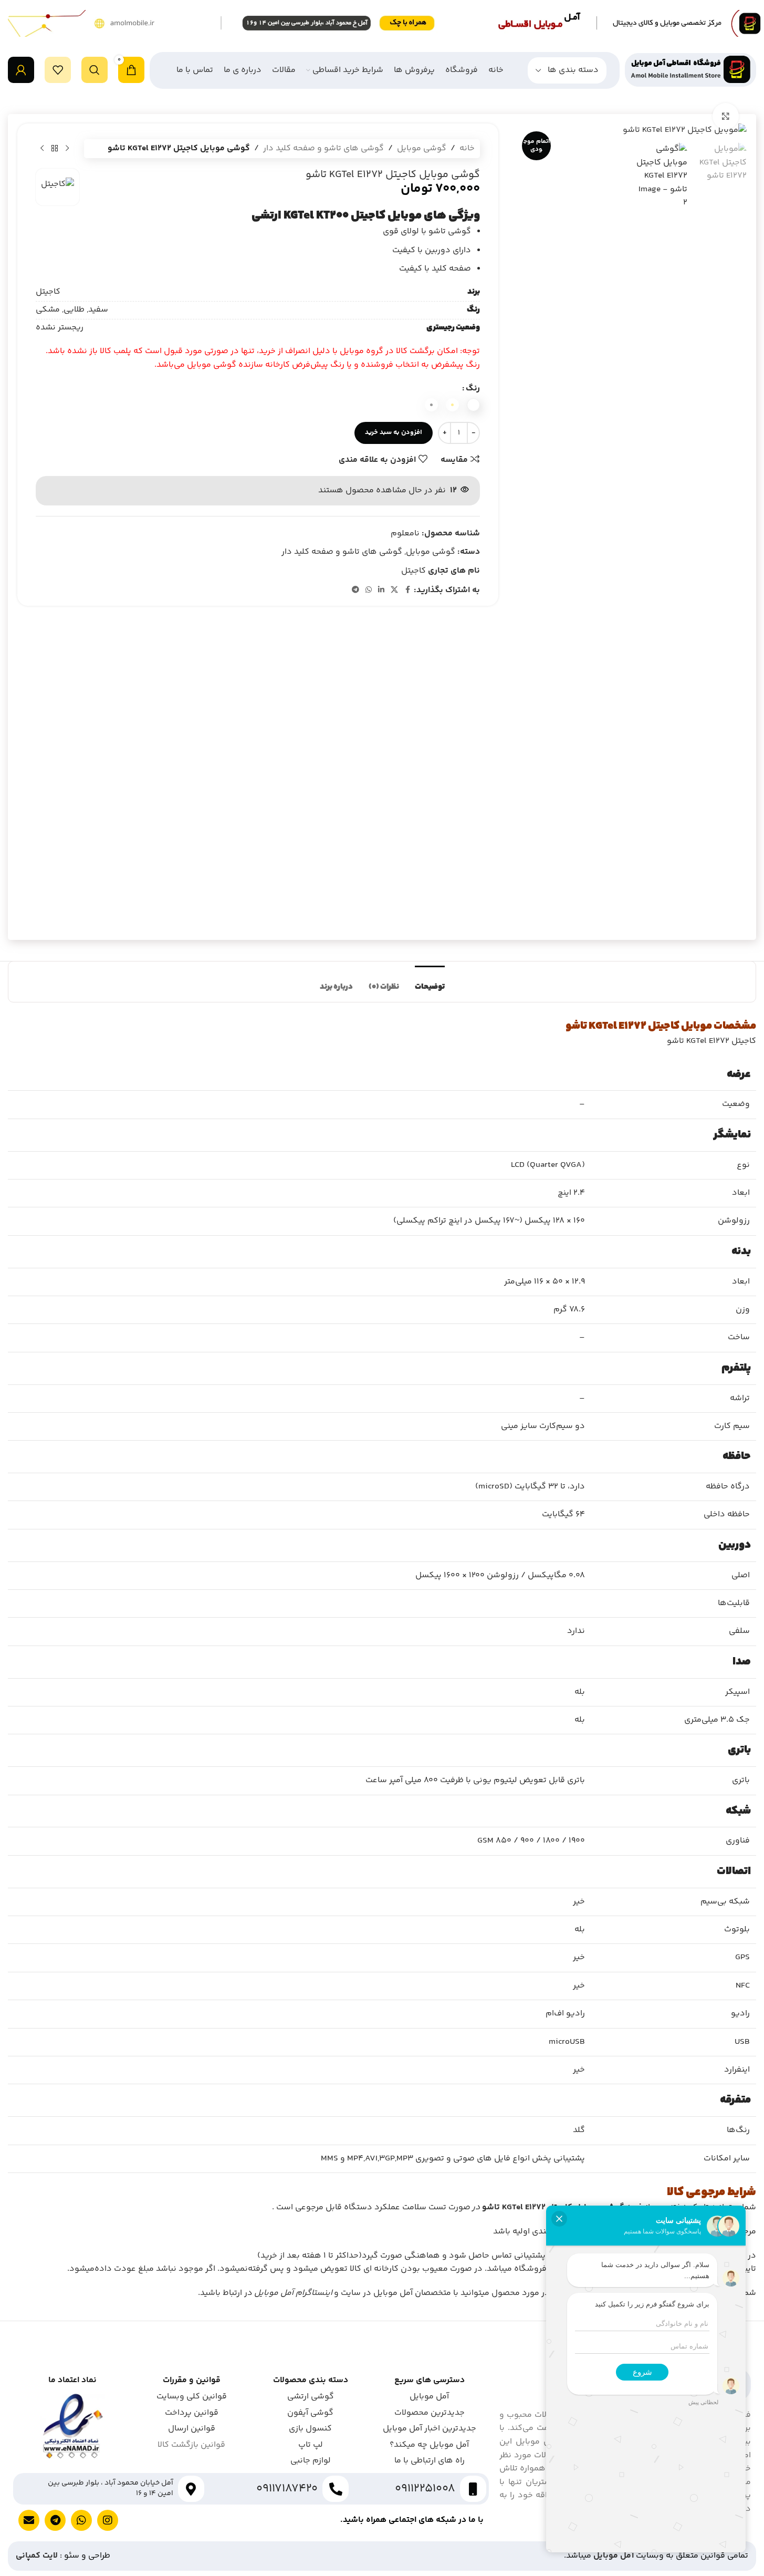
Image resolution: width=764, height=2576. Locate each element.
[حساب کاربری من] (21, 70)
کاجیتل (414, 571)
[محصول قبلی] (67, 149)
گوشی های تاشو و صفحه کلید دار (323, 148)
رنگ (473, 389)
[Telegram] (55, 2520)
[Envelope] (29, 2520)
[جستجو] (95, 70)
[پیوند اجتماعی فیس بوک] (407, 590)
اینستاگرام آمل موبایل (293, 2293)
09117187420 (287, 2489)
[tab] (430, 982)
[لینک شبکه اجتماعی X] (394, 590)
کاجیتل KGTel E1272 (634, 1026)
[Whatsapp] (81, 2520)
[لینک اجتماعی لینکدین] (381, 590)
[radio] (473, 405)
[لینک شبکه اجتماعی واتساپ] (369, 590)
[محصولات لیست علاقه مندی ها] (58, 70)
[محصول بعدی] (42, 149)
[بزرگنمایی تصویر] (726, 116)
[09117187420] (336, 2489)
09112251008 (425, 2489)
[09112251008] (473, 2489)
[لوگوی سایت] (690, 70)
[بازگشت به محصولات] (55, 149)
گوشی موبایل (422, 148)
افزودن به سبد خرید (394, 432)
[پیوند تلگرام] (355, 590)
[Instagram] (108, 2520)
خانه (467, 148)
